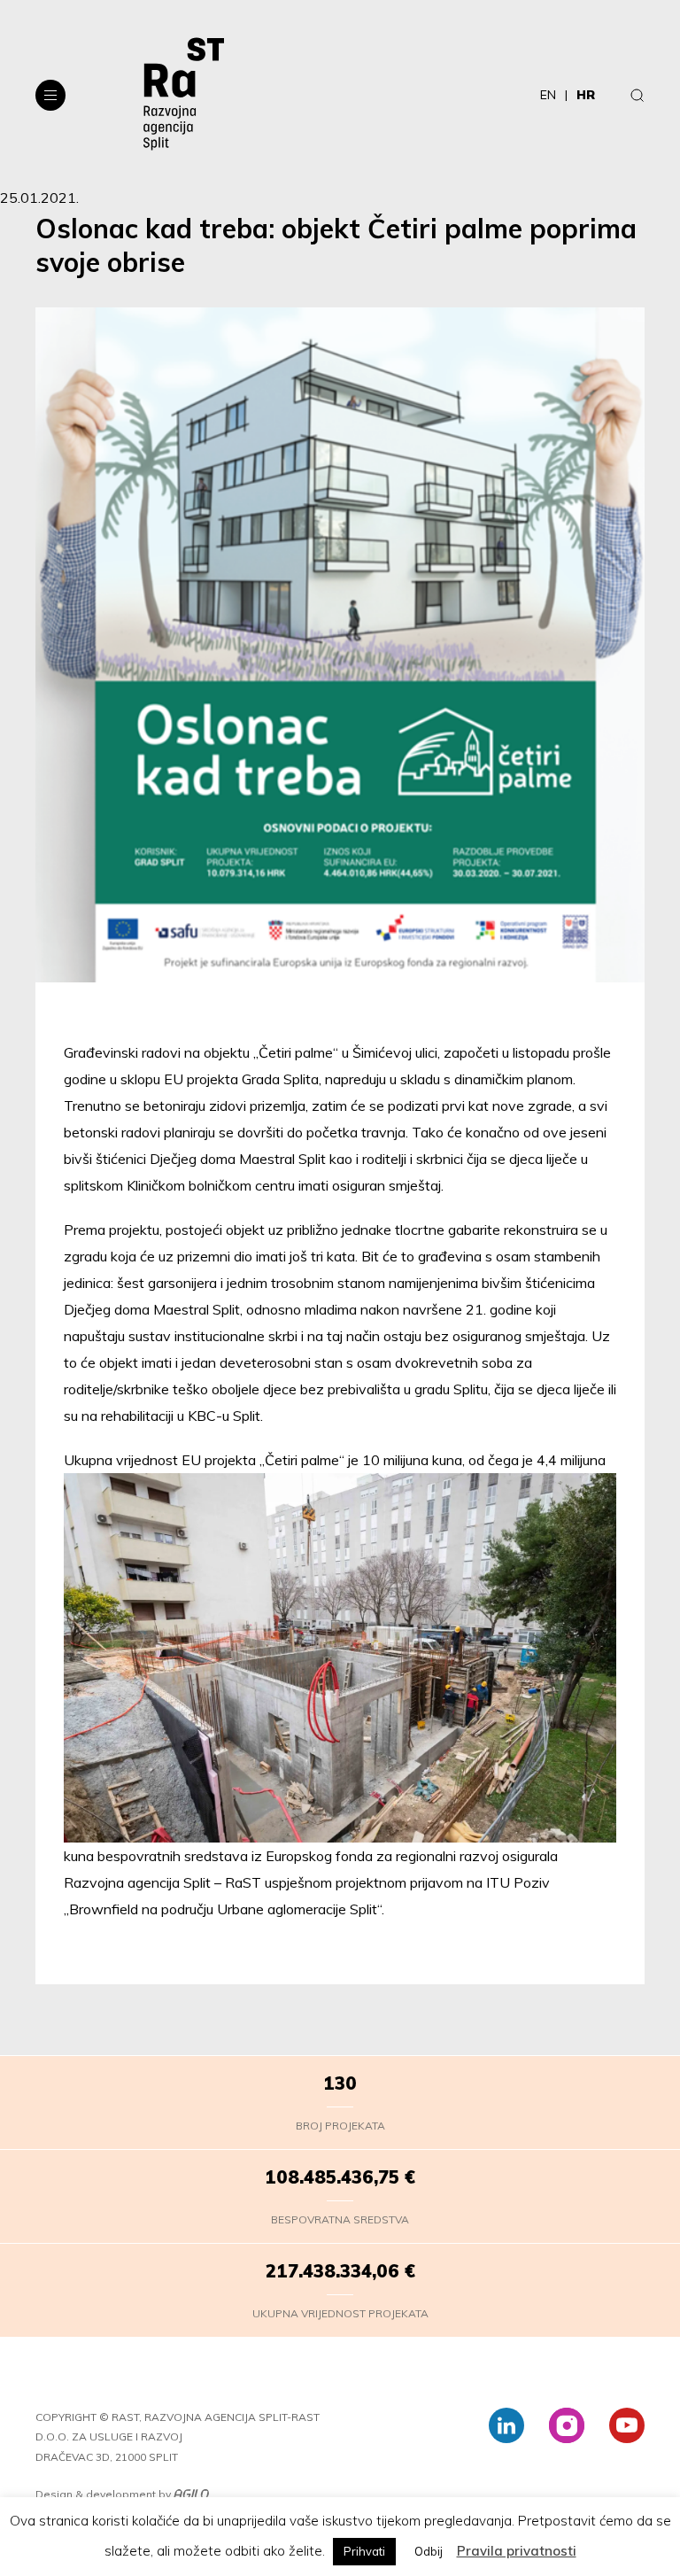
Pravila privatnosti (517, 2551)
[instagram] (567, 2425)
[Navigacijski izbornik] (50, 95)
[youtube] (627, 2425)
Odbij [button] (429, 2551)
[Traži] (637, 95)
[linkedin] (506, 2425)
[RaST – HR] (184, 95)
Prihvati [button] (364, 2551)
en (548, 95)
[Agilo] (191, 2495)
